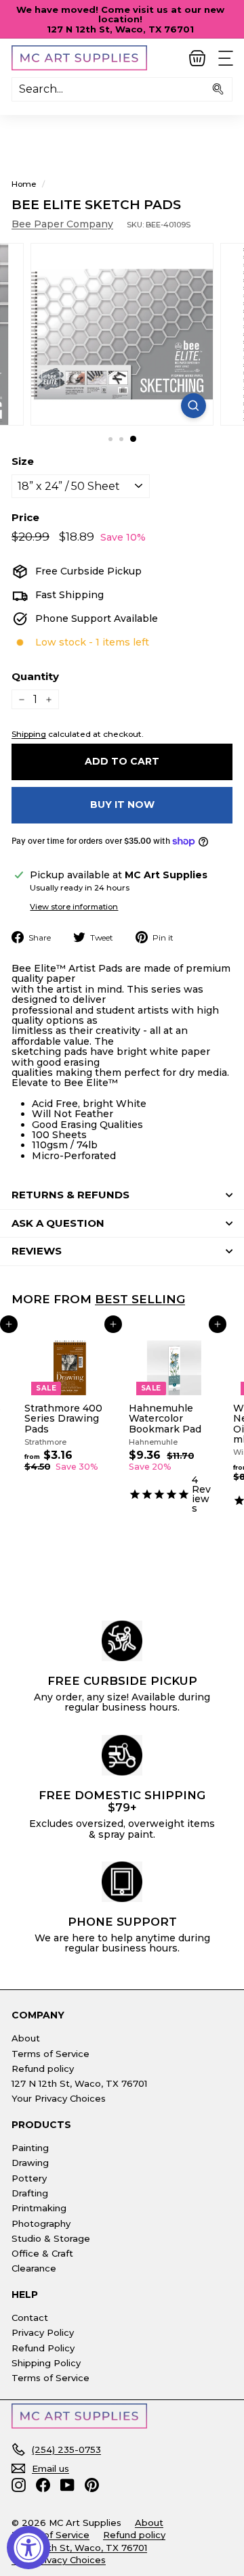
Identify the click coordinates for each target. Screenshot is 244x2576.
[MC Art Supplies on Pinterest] (92, 2485)
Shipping (29, 734)
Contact (30, 2318)
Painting (30, 2148)
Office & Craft (42, 2253)
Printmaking (39, 2208)
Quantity (35, 677)
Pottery (29, 2178)
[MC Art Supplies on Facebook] (43, 2485)
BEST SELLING (140, 1299)
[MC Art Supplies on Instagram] (19, 2485)
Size (23, 462)
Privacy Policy (43, 2332)
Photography (41, 2223)
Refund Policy (43, 2348)
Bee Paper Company (62, 224)
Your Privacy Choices (59, 2098)
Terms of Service (50, 2054)
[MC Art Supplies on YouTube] (67, 2485)
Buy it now (122, 805)
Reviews (37, 1251)
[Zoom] (194, 406)
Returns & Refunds (70, 1195)
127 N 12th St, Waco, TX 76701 (79, 2083)
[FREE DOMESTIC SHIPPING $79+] (122, 1755)
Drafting (30, 2193)
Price (25, 518)
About (26, 2038)
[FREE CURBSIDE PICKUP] (122, 1641)
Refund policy (43, 2069)
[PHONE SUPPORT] (122, 1882)
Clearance (34, 2268)
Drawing (30, 2163)
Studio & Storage (51, 2238)
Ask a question (58, 1223)
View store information (74, 907)
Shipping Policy (46, 2363)
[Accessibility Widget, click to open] (28, 2548)
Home (24, 184)
